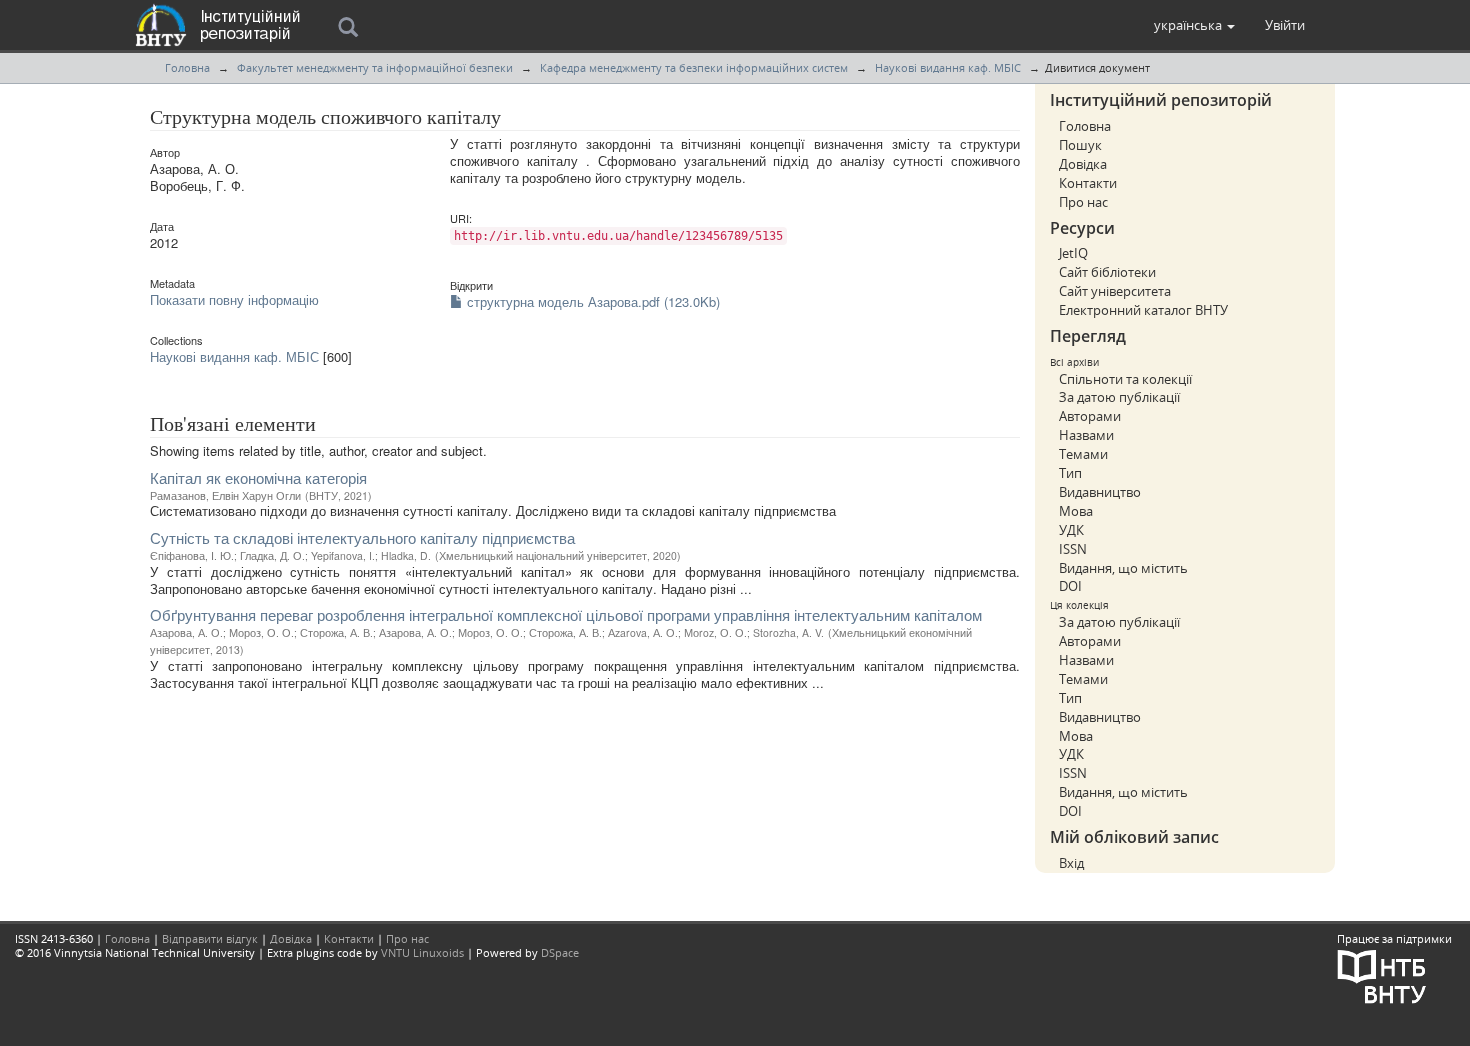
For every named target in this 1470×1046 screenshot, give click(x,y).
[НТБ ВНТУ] (1382, 974)
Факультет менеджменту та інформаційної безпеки (375, 67)
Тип (1070, 473)
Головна (187, 67)
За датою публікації (1119, 397)
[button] (1194, 25)
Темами (1083, 454)
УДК (1071, 530)
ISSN (1073, 549)
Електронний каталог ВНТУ (1143, 310)
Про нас (1083, 202)
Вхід (1071, 863)
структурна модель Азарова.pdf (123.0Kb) (591, 301)
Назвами (1086, 435)
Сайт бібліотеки (1107, 272)
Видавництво (1100, 492)
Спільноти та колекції (1125, 379)
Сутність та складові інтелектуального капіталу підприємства (362, 537)
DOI (1070, 586)
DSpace (560, 952)
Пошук (1080, 145)
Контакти (1088, 183)
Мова (1076, 511)
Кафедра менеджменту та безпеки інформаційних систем (694, 67)
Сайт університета (1115, 291)
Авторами (1090, 416)
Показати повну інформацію (234, 299)
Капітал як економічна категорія (258, 477)
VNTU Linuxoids (422, 952)
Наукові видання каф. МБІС (948, 67)
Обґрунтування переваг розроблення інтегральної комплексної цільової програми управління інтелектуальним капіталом (566, 614)
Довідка (1083, 164)
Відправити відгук (210, 938)
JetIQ (1073, 253)
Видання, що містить (1123, 568)
